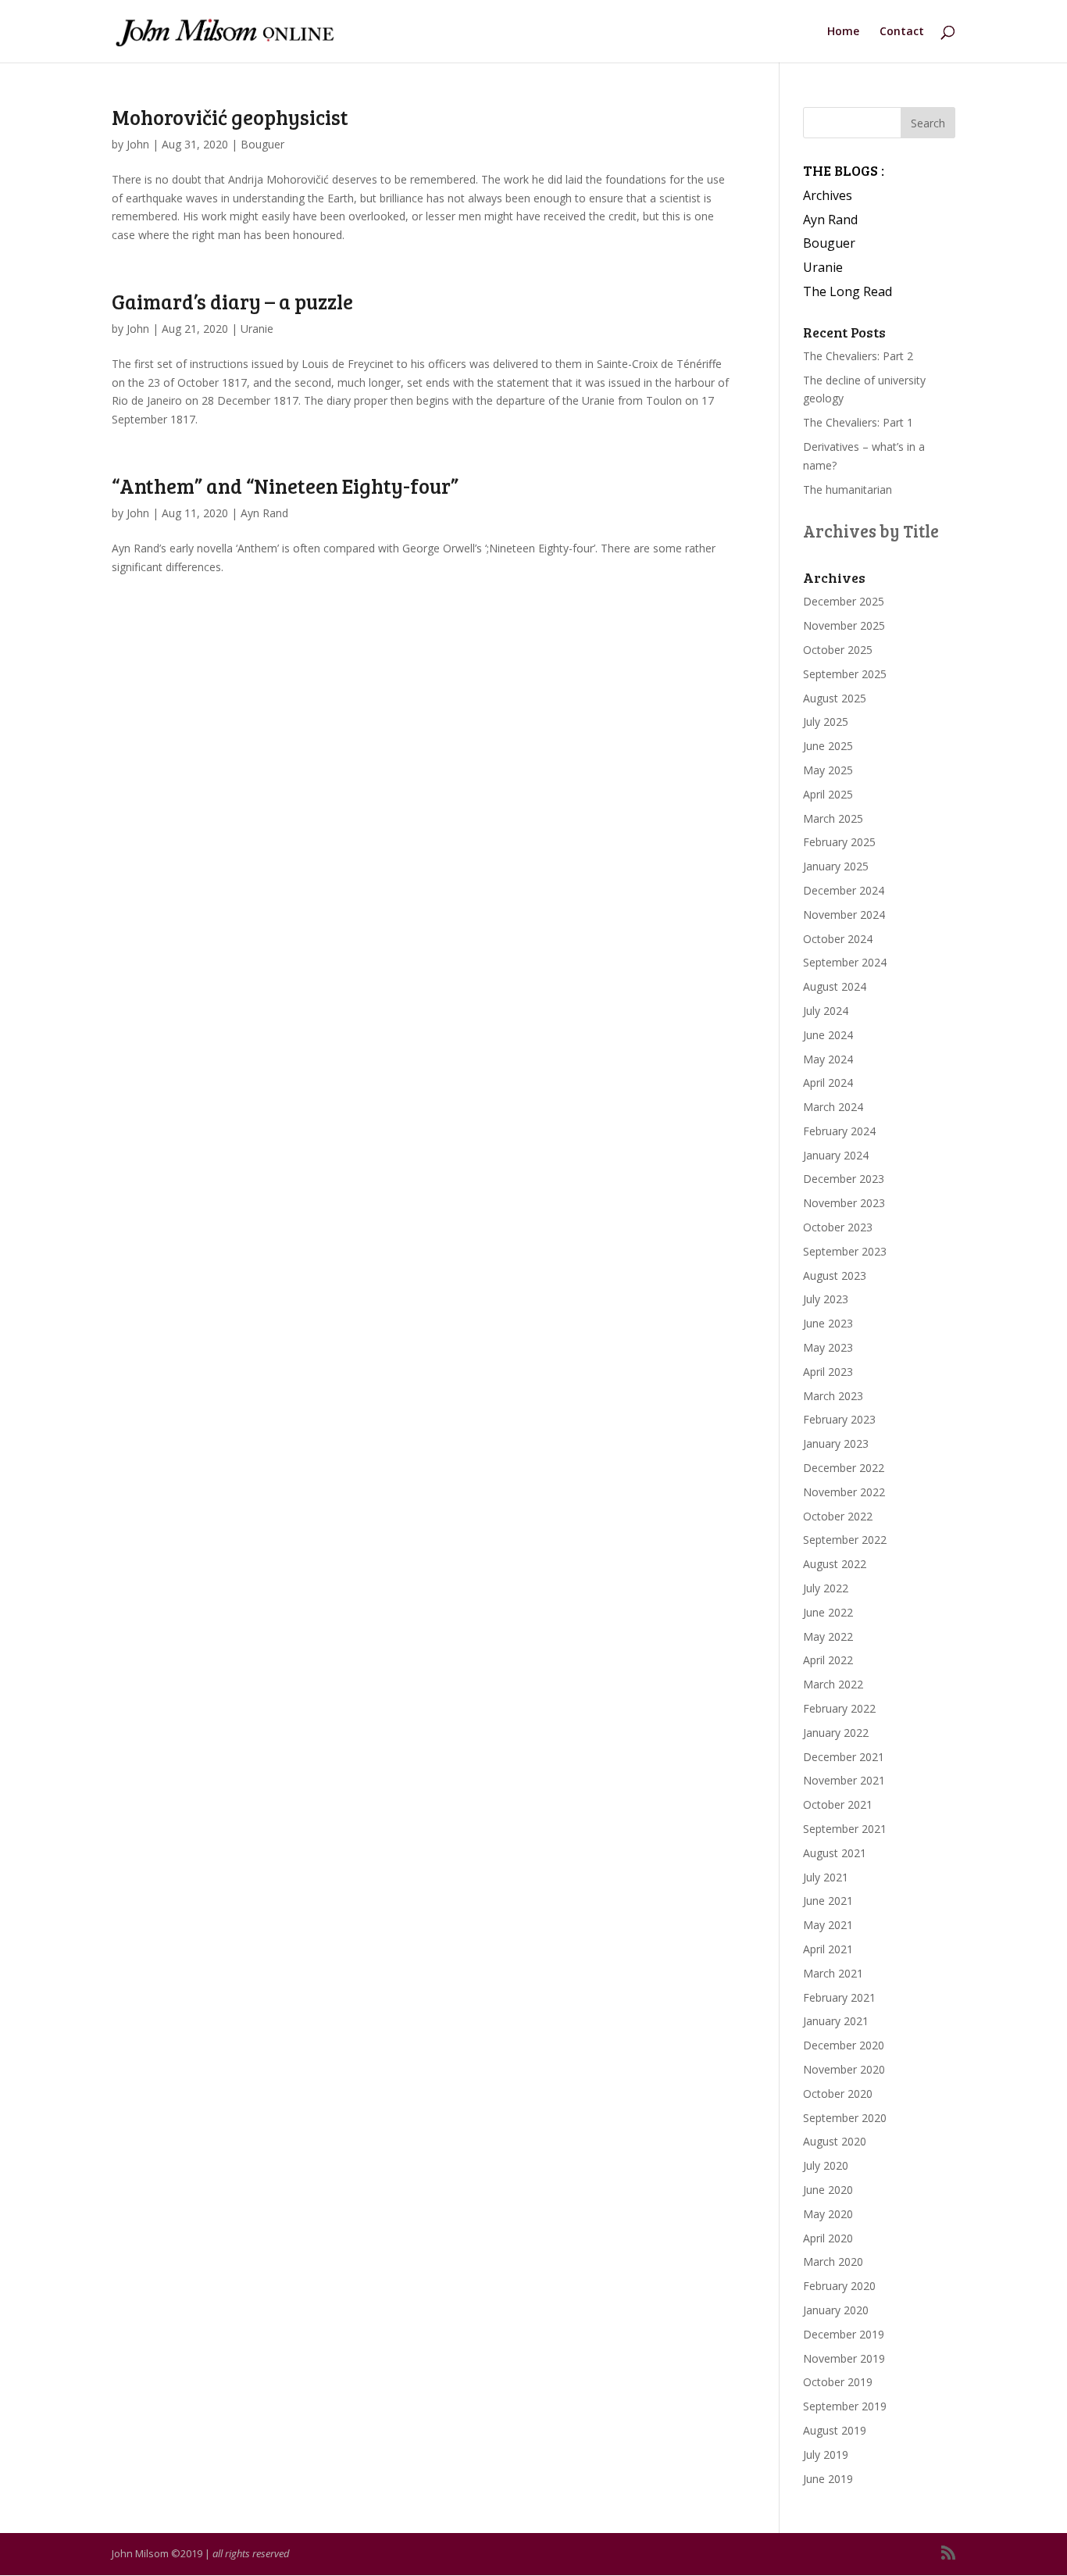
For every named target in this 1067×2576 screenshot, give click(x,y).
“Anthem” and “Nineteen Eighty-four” (285, 486)
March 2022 (833, 1684)
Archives (828, 195)
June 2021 (828, 1901)
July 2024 (826, 1011)
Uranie (257, 329)
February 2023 (839, 1419)
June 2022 (828, 1612)
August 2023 (835, 1275)
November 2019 (844, 2358)
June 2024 (828, 1035)
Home (843, 32)
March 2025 (833, 818)
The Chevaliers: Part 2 (858, 356)
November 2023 (844, 1203)
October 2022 (838, 1516)
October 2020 (838, 2094)
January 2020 (836, 2310)
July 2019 (826, 2455)
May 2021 (828, 1925)
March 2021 (833, 1973)
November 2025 (844, 625)
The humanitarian (848, 489)
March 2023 (833, 1396)
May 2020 (828, 2214)
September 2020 (845, 2118)
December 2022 (844, 1468)
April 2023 (828, 1372)
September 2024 (845, 962)
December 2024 (844, 890)
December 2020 (844, 2045)
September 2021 (845, 1829)
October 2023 (838, 1227)
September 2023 (845, 1251)
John (138, 144)
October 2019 (838, 2382)
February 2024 (839, 1131)
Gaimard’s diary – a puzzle (232, 301)
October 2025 (838, 650)
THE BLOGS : (844, 170)
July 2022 (826, 1588)
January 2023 (836, 1443)
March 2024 (833, 1107)
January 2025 (836, 866)
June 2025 (828, 746)
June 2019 (828, 2479)
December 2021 (844, 1757)
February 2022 (839, 1708)
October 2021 (838, 1804)
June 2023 (828, 1323)
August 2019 (835, 2430)
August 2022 (835, 1564)
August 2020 (835, 2141)
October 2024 (838, 939)
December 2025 (844, 601)
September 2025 (845, 674)
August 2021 (835, 1853)
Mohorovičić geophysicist (230, 117)
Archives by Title (871, 531)
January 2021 (836, 2021)
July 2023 (826, 1299)
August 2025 (835, 698)
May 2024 (828, 1059)
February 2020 (839, 2286)
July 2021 (826, 1877)
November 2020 (844, 2069)
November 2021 (844, 1780)
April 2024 (828, 1083)
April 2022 (828, 1660)
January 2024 (836, 1155)
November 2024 (844, 915)
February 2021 (839, 1997)
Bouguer (262, 144)
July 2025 (826, 722)
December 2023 (844, 1179)
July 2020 (826, 2165)
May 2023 (828, 1347)
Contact (902, 32)
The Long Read (848, 291)
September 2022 (845, 1540)
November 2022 (844, 1492)
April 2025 (828, 794)
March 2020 (833, 2262)
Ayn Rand (264, 513)
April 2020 (828, 2238)
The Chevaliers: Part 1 (858, 422)
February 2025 (839, 842)
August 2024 (835, 986)
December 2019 (844, 2334)
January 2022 (836, 1733)
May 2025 (828, 770)
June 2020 (828, 2190)
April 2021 (828, 1949)
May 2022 (828, 1636)
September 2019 (845, 2406)
